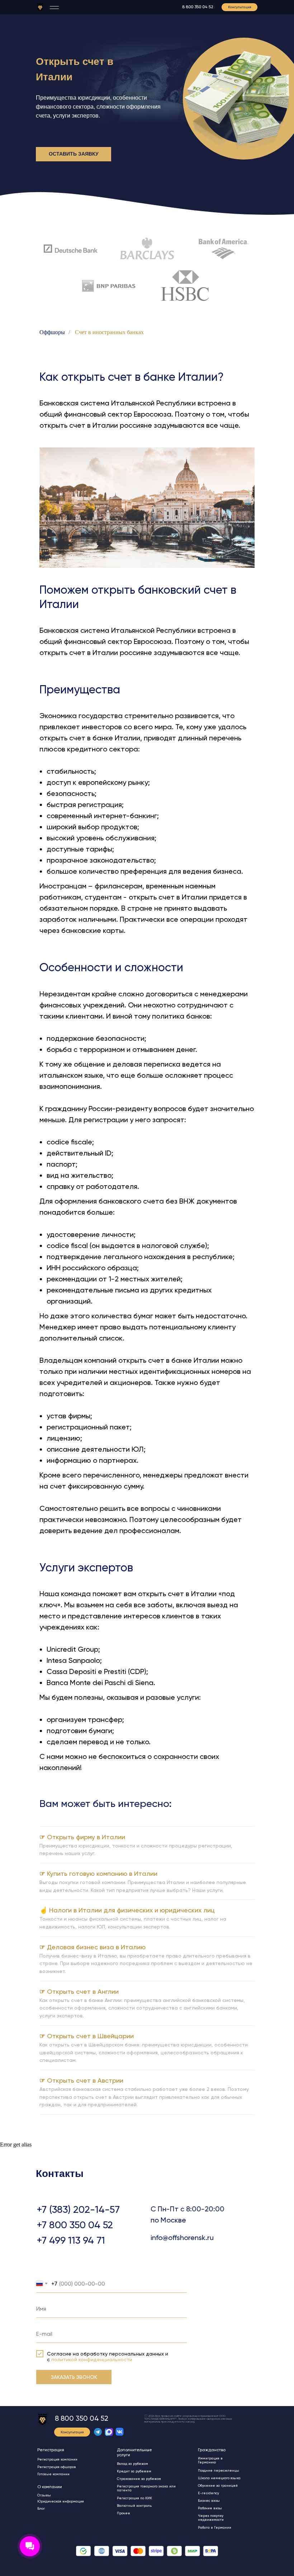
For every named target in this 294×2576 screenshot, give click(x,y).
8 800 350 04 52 (198, 7)
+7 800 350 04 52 (75, 2225)
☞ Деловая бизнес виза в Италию (93, 1947)
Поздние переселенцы (219, 2470)
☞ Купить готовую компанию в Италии (98, 1873)
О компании (50, 2487)
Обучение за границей (218, 2485)
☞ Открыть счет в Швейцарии (87, 2036)
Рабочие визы (210, 2508)
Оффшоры (52, 332)
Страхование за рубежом (139, 2479)
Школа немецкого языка (219, 2478)
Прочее (124, 2513)
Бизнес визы (209, 2501)
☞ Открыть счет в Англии (79, 1991)
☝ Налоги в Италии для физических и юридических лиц (127, 1910)
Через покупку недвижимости (211, 2518)
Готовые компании (53, 2474)
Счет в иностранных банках (109, 332)
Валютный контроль (134, 2506)
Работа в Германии (215, 2527)
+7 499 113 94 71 (71, 2240)
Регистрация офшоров (57, 2467)
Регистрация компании (57, 2459)
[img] (40, 7)
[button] (240, 7)
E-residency (208, 2493)
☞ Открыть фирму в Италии (82, 1837)
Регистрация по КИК (134, 2498)
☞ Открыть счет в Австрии (81, 2080)
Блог (41, 2508)
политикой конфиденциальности (92, 2359)
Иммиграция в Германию (210, 2460)
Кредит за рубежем (134, 2471)
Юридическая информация (61, 2501)
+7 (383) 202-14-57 (78, 2209)
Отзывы (44, 2495)
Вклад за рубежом (132, 2464)
